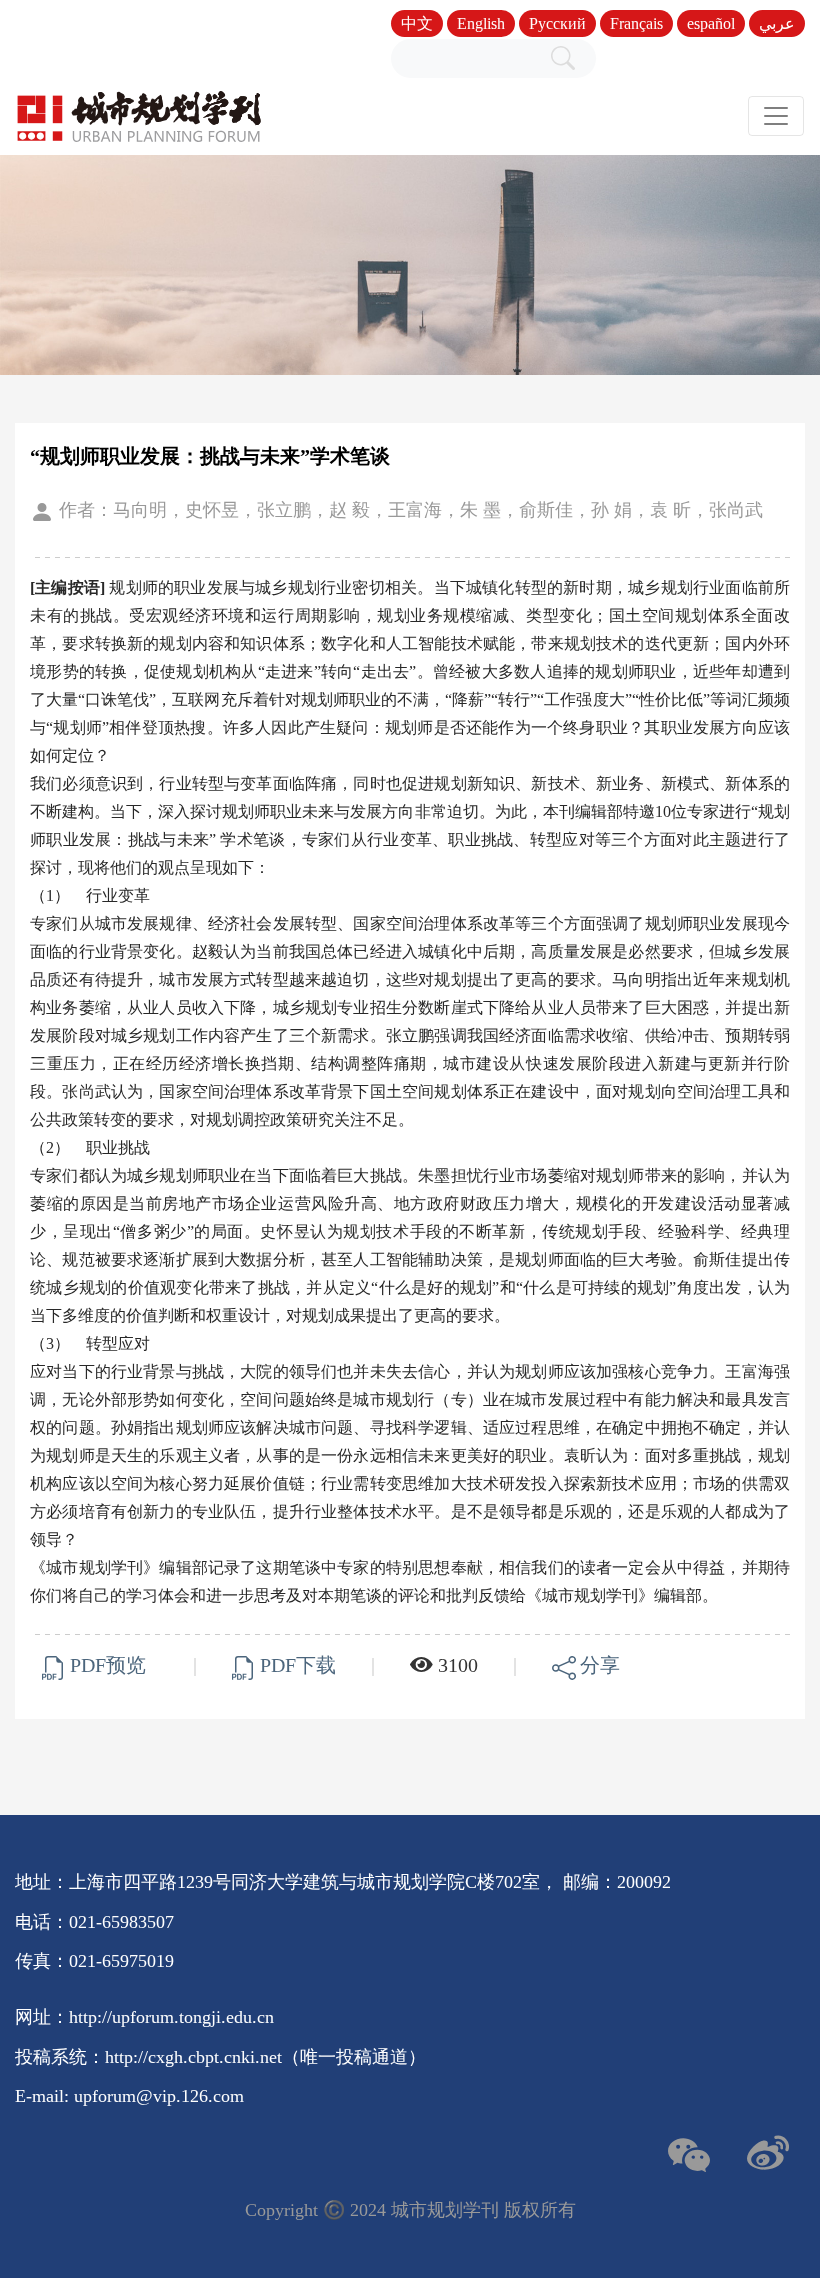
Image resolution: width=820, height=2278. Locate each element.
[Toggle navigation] (776, 116)
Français (636, 23)
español (711, 23)
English (481, 23)
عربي (777, 23)
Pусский (557, 23)
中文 (417, 23)
